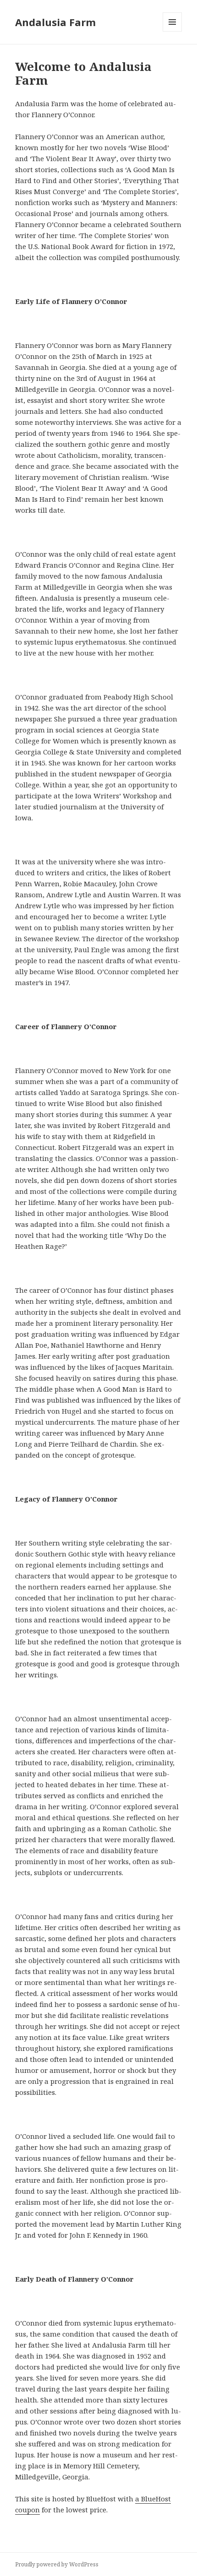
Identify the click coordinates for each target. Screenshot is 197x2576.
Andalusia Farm (55, 22)
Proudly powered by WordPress (57, 2564)
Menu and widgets (172, 31)
